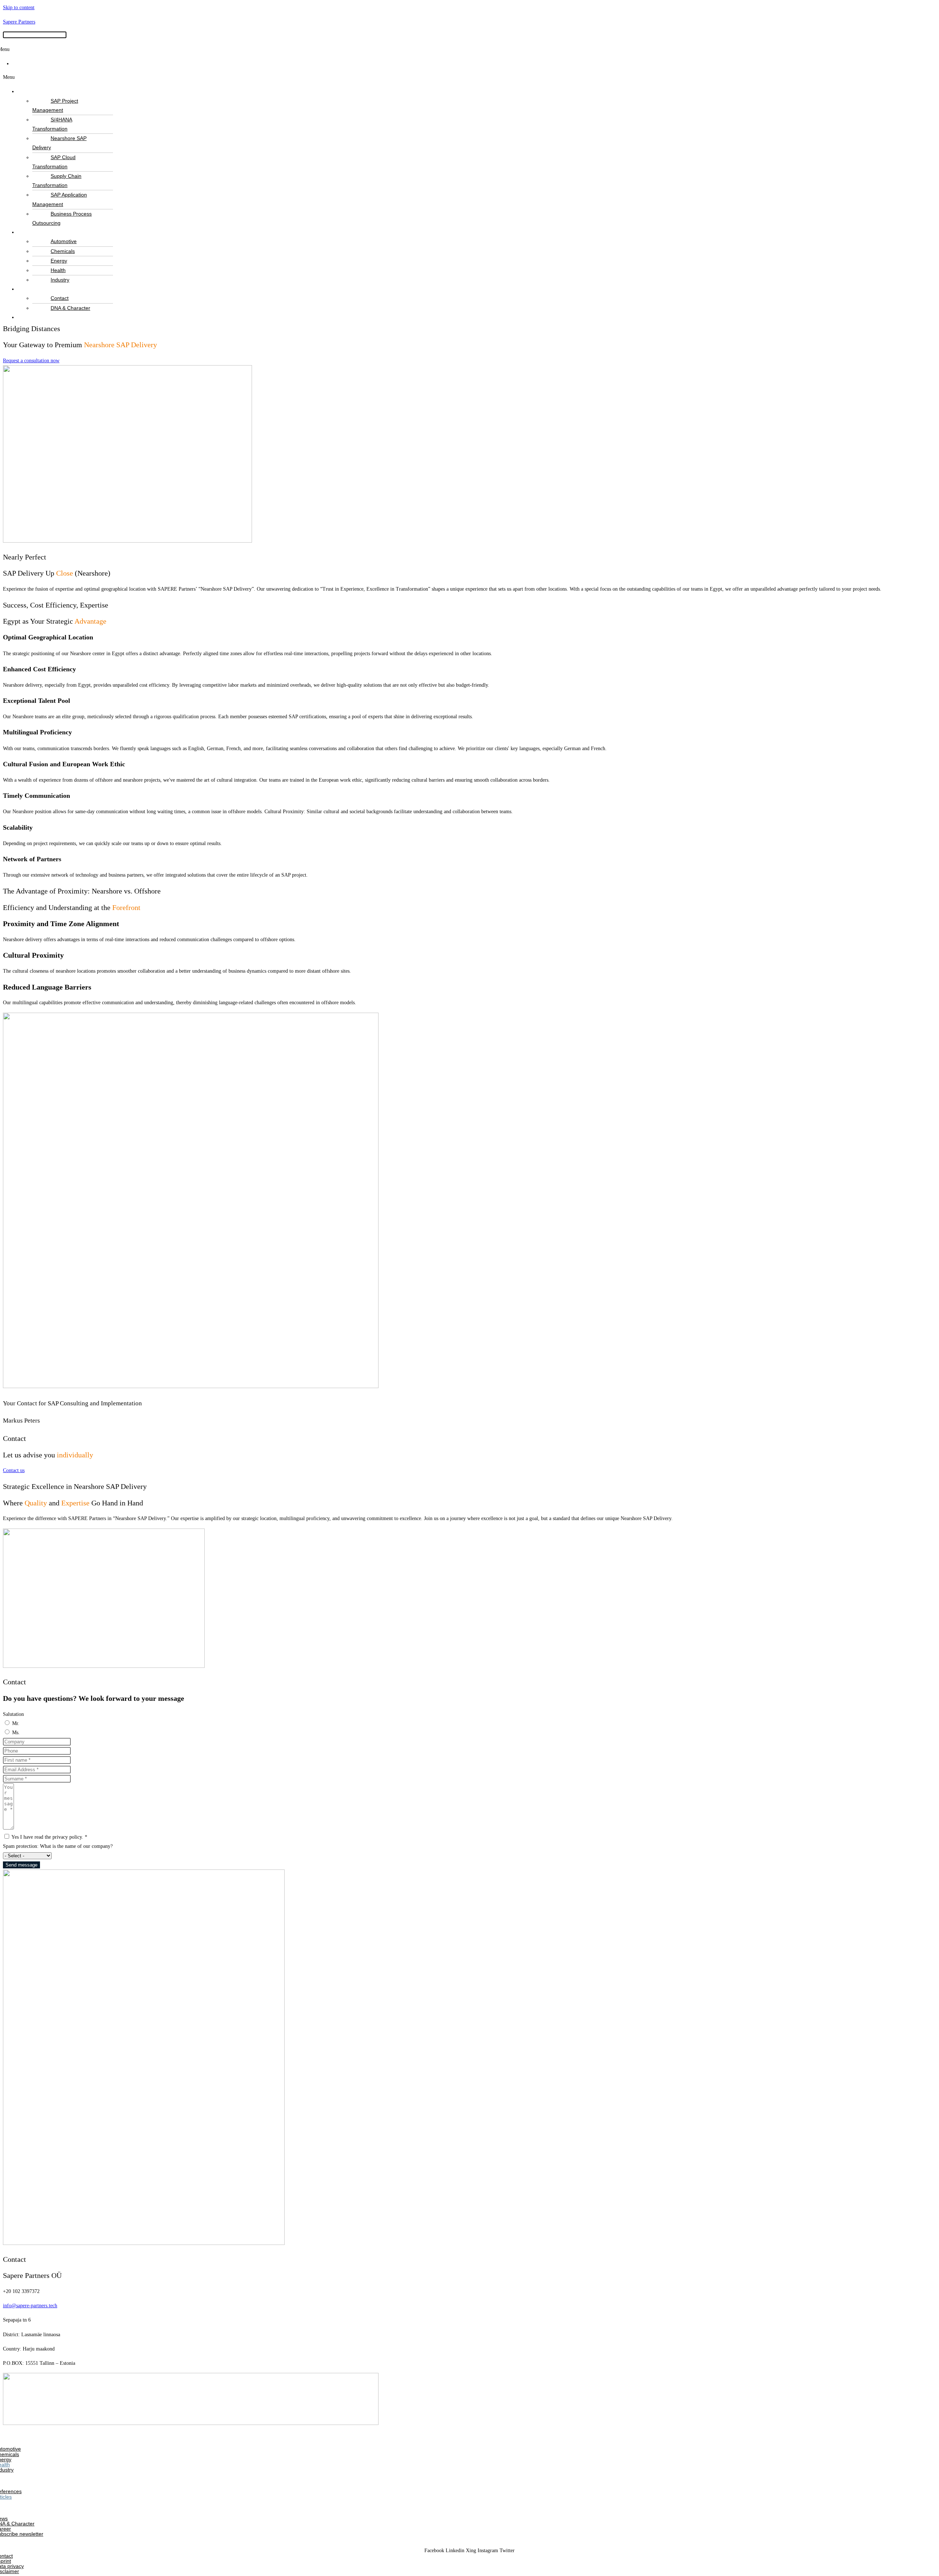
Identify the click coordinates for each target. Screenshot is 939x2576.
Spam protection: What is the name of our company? (58, 1846)
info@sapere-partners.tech (30, 2306)
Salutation (13, 1714)
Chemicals (63, 251)
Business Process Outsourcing (62, 218)
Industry (60, 280)
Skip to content (19, 8)
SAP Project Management (55, 105)
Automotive (64, 241)
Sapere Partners (19, 22)
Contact (60, 298)
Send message (21, 1865)
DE (21, 63)
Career (37, 317)
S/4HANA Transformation (52, 124)
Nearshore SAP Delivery (59, 143)
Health (58, 270)
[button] (469, 77)
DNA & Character (70, 308)
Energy (59, 261)
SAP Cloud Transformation (54, 162)
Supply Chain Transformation (57, 181)
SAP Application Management (60, 199)
